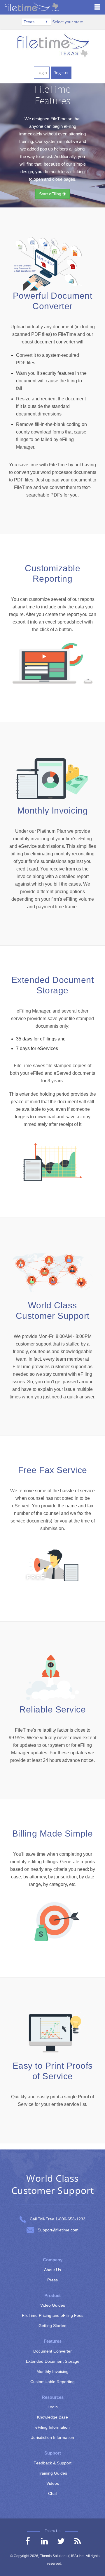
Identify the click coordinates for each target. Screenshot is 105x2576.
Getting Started (52, 2326)
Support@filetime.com (58, 2230)
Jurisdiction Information (53, 2437)
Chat (52, 2493)
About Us (52, 2270)
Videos (53, 2483)
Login (42, 72)
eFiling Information (52, 2427)
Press (52, 2280)
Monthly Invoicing (52, 2371)
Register (61, 72)
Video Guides (53, 2305)
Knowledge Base (52, 2417)
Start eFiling (51, 194)
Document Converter (52, 2351)
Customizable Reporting (52, 2382)
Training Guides (52, 2473)
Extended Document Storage (53, 2361)
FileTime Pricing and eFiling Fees (53, 2315)
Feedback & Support (52, 2463)
